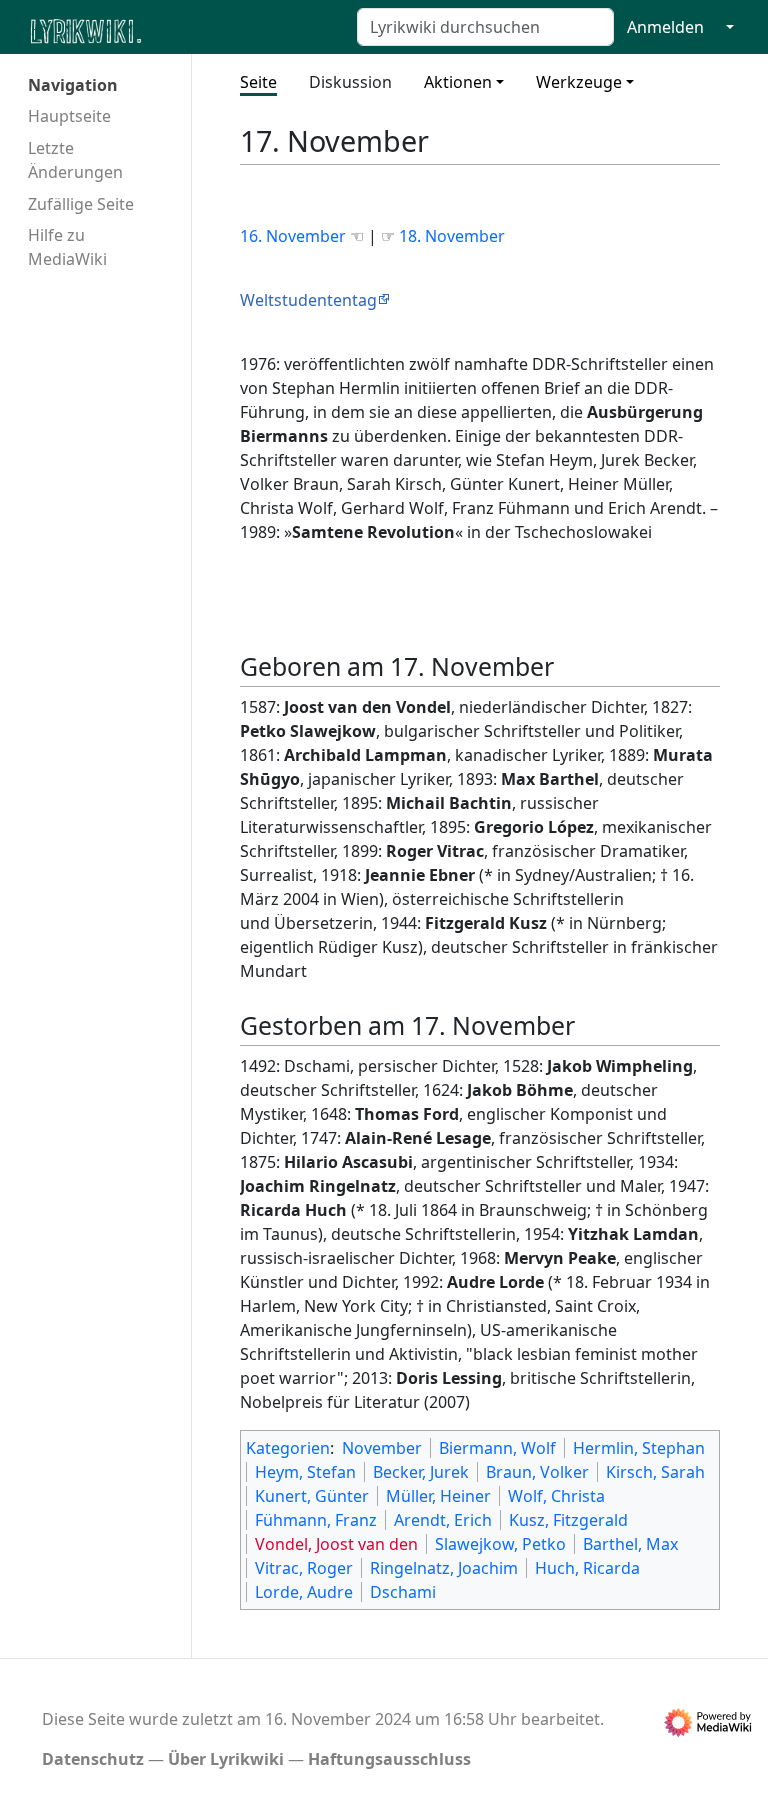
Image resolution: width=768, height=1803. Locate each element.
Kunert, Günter (312, 1496)
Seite (258, 82)
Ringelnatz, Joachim (444, 1568)
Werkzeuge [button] (579, 82)
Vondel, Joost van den (336, 1544)
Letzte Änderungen (75, 160)
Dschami (403, 1592)
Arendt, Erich (443, 1520)
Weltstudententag (308, 300)
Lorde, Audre (304, 1592)
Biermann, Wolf (497, 1448)
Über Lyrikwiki (226, 1759)
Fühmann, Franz (316, 1520)
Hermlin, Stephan (639, 1448)
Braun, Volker (537, 1472)
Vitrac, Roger (304, 1568)
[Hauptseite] (183, 29)
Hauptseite (69, 116)
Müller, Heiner (438, 1496)
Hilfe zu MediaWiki (67, 247)
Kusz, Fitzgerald (568, 1520)
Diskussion (350, 82)
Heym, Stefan (305, 1472)
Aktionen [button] (458, 82)
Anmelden (665, 27)
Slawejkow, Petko (500, 1544)
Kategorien (288, 1448)
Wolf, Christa (556, 1496)
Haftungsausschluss (389, 1759)
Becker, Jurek (421, 1472)
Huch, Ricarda (587, 1568)
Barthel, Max (630, 1544)
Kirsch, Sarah (655, 1472)
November (382, 1448)
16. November (295, 236)
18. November (452, 236)
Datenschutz (93, 1759)
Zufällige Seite (81, 204)
